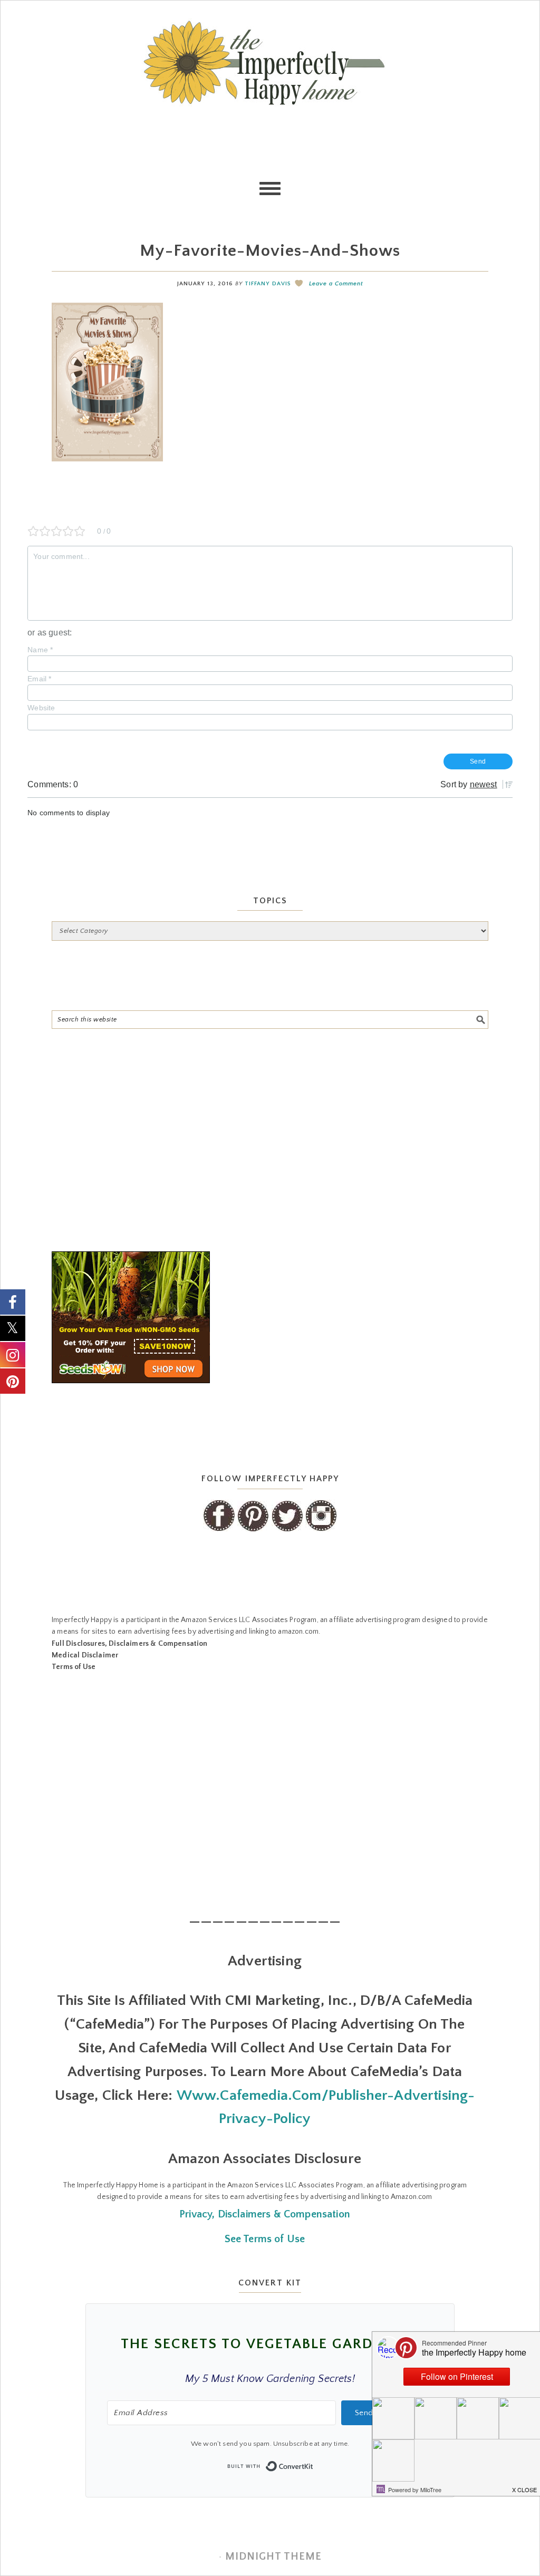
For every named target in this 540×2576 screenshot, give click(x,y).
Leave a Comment (336, 284)
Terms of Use (74, 1667)
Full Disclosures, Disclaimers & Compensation (129, 1644)
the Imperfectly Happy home (270, 63)
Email (39, 679)
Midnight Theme (273, 2556)
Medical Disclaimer (85, 1655)
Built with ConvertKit (314, 2463)
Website (41, 708)
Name (40, 650)
